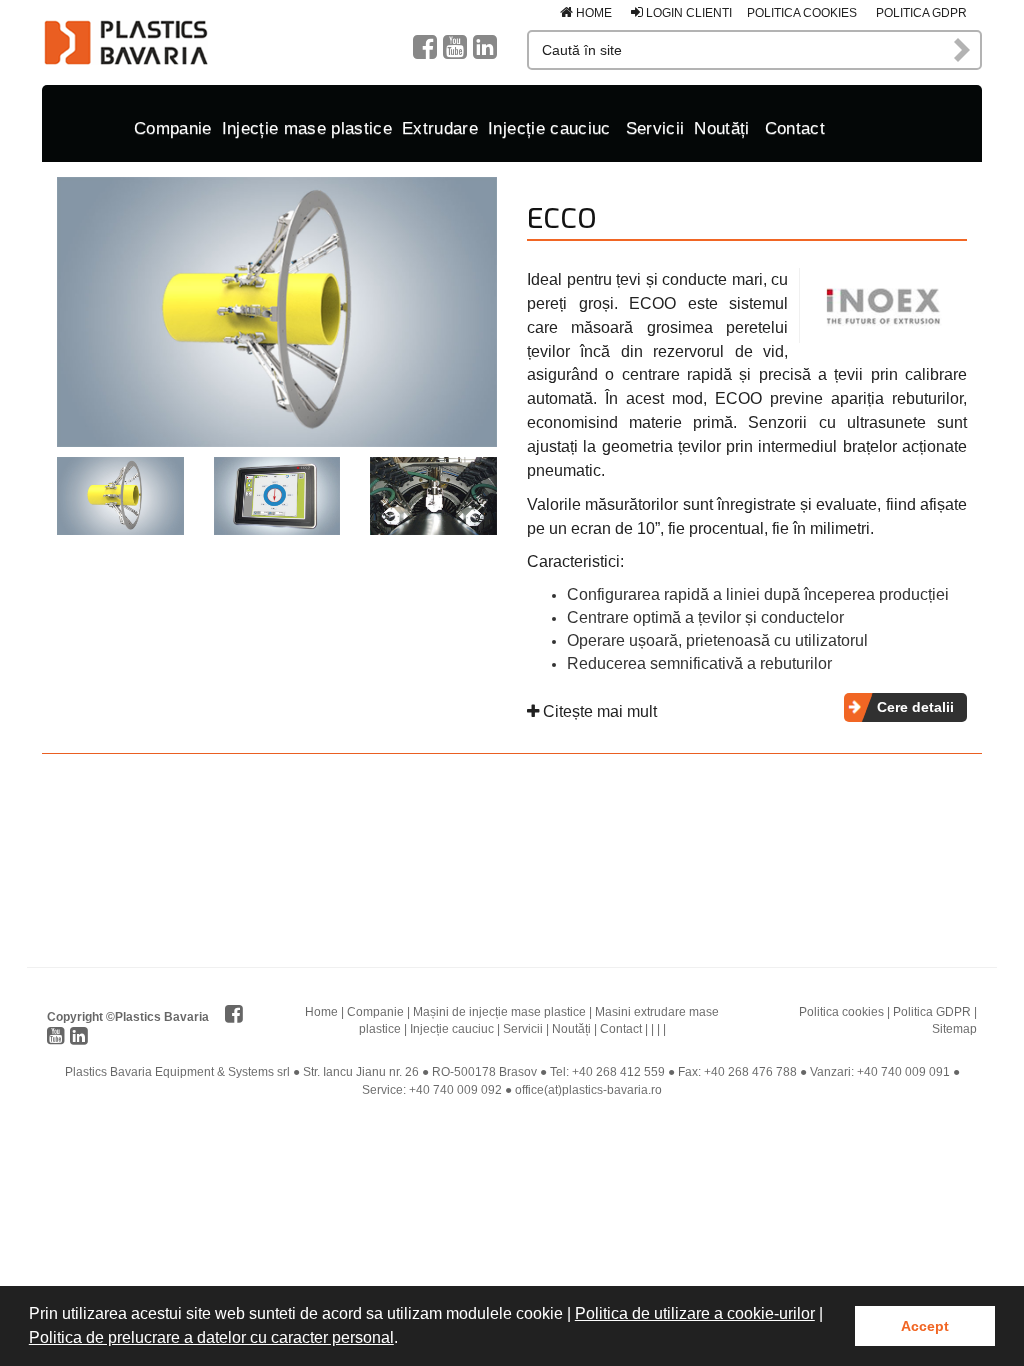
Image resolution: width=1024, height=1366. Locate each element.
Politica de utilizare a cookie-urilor (695, 1313)
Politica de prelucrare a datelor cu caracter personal (211, 1337)
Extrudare (440, 128)
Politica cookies (802, 13)
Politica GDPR (921, 13)
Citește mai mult (598, 711)
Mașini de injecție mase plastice (499, 1012)
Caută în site (963, 50)
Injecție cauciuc (549, 128)
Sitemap (954, 1029)
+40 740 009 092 (455, 1090)
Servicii (655, 128)
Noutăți (721, 128)
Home (592, 13)
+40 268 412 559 (618, 1072)
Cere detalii (915, 707)
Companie (173, 128)
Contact (795, 128)
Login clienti (687, 13)
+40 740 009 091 (903, 1072)
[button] (405, 1340)
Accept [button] (925, 1326)
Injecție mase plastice (307, 128)
